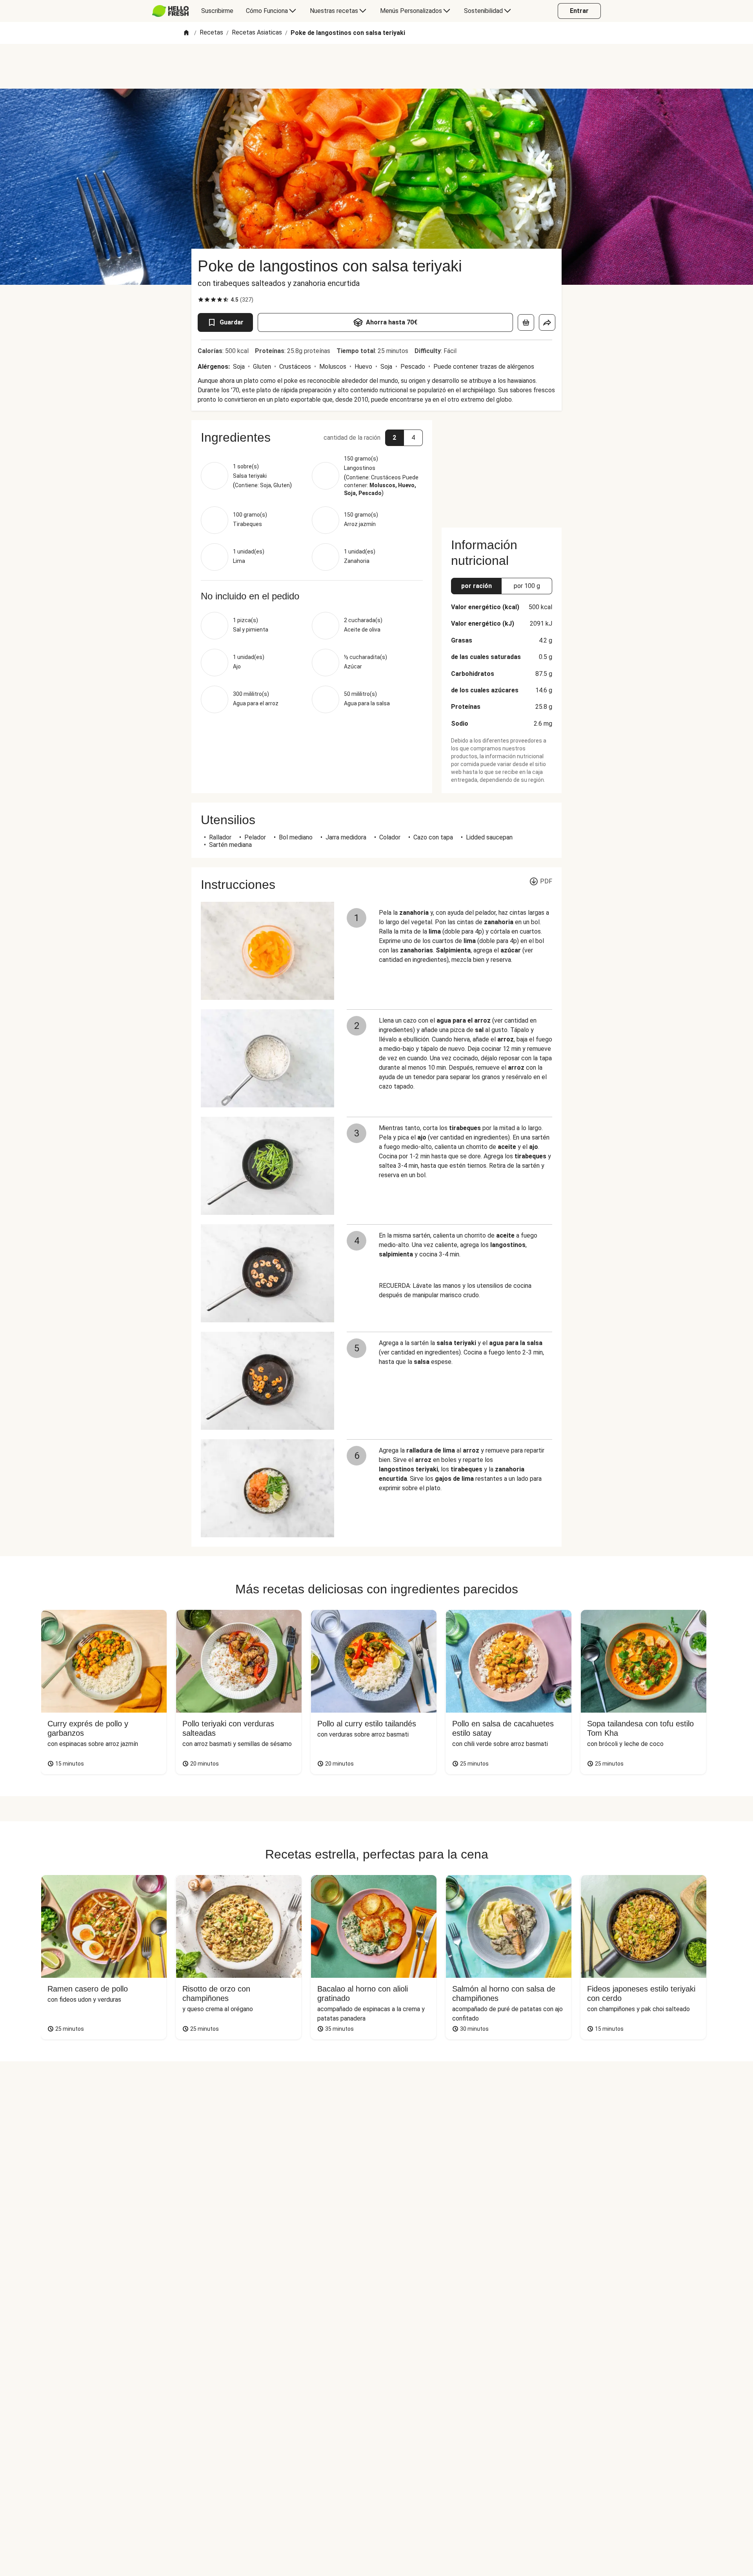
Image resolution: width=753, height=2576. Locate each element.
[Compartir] (547, 322)
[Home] (186, 33)
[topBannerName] (376, 66)
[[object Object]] (526, 322)
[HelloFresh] (170, 11)
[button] (312, 437)
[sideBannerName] (502, 469)
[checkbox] (201, 300)
